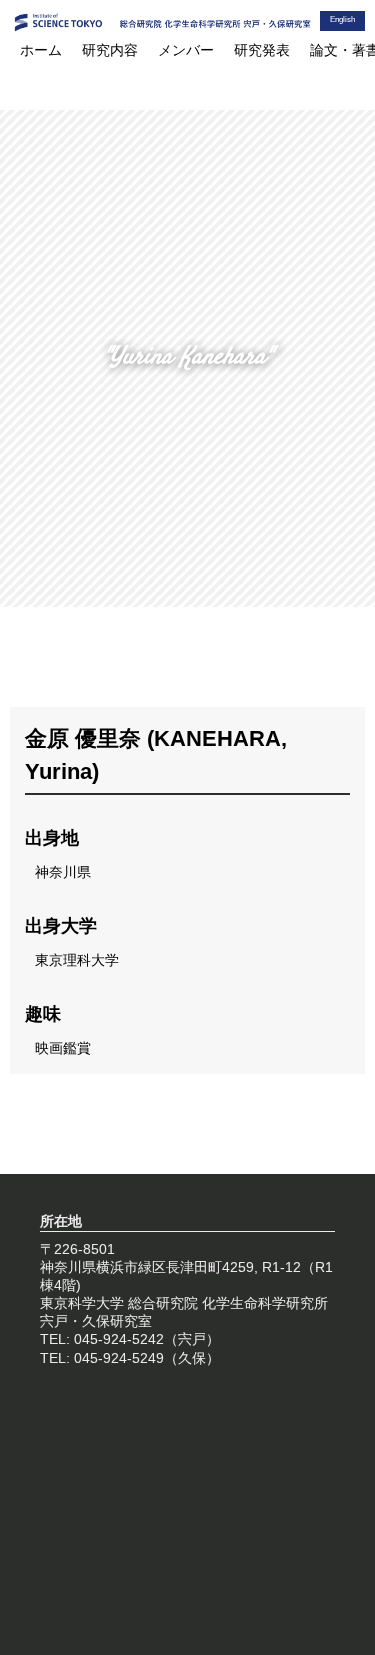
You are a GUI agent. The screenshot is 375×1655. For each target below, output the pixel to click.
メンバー (186, 50)
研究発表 (262, 50)
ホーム (41, 50)
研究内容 (110, 50)
